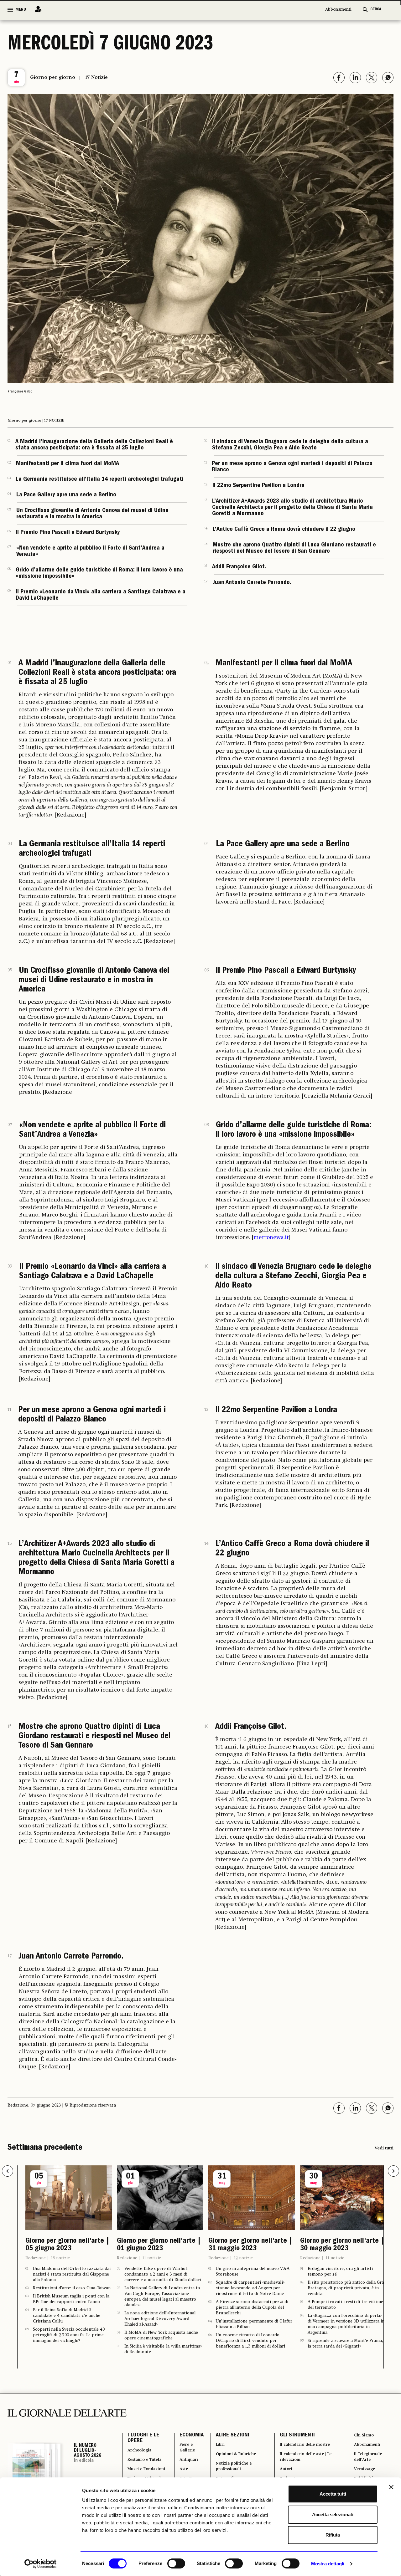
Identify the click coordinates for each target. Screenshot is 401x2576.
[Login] (36, 10)
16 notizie (335, 2273)
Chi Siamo (364, 2451)
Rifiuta (333, 2535)
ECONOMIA (184, 2451)
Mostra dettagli (328, 2564)
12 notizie (151, 2273)
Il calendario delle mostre (307, 2463)
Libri (215, 2463)
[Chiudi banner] (391, 2487)
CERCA (376, 10)
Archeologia (143, 2470)
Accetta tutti (333, 2494)
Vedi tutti (384, 2148)
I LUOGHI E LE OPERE (143, 2455)
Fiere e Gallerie (182, 2466)
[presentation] (8, 2171)
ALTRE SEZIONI (226, 2451)
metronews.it (271, 1237)
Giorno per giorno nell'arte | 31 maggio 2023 (159, 2253)
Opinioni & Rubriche (234, 2474)
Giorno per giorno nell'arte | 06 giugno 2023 (341, 2253)
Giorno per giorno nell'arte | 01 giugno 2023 (66, 2253)
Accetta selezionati (333, 2515)
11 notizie (60, 2273)
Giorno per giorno (53, 78)
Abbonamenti (338, 10)
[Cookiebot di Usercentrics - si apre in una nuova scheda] (41, 2564)
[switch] (176, 2563)
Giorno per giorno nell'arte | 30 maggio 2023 (251, 2253)
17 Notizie (96, 78)
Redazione (35, 2273)
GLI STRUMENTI (292, 2451)
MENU (21, 10)
